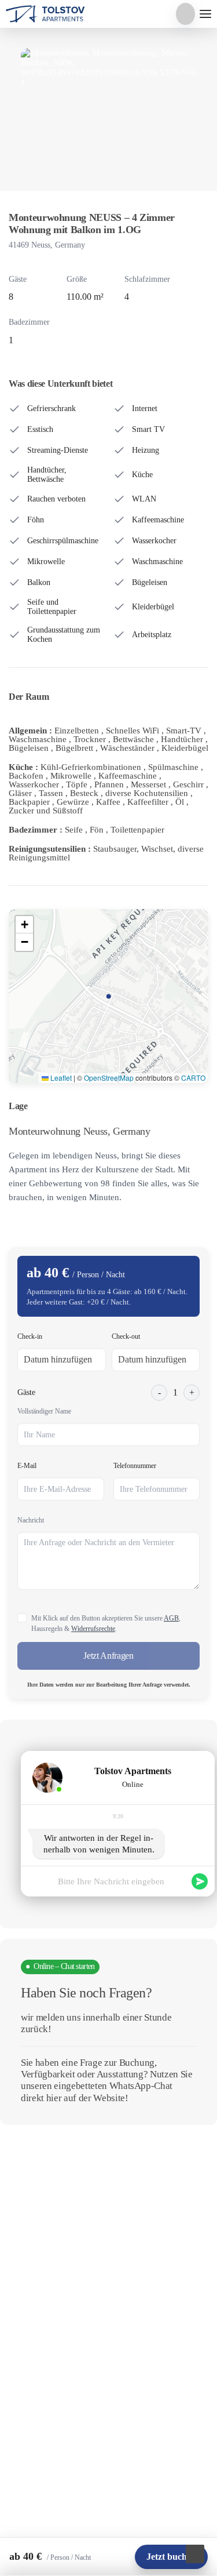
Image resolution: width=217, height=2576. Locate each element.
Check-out (126, 1336)
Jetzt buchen (171, 2557)
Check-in (30, 1336)
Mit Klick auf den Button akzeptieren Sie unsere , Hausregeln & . (106, 1623)
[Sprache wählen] (185, 14)
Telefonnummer (135, 1466)
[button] (24, 925)
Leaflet (60, 1078)
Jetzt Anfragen (108, 1656)
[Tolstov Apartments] (46, 14)
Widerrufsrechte (93, 1629)
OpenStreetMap (109, 1078)
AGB (171, 1618)
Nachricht (31, 1520)
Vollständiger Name (44, 1411)
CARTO (193, 1078)
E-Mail (27, 1466)
